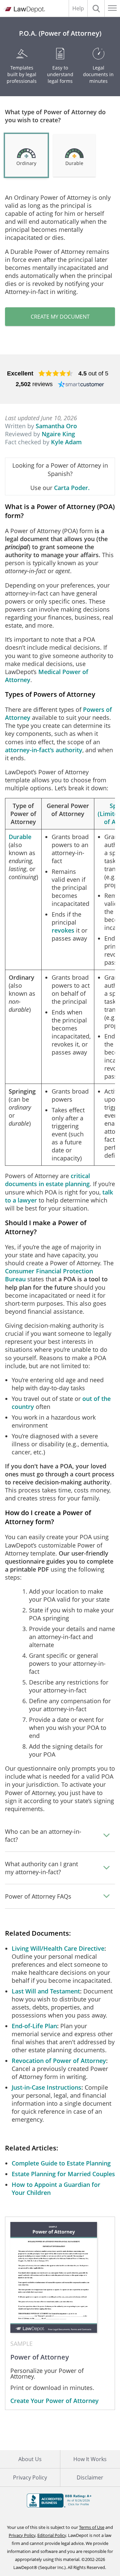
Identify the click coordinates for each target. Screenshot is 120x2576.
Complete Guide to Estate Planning (61, 2163)
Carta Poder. (72, 488)
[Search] (96, 8)
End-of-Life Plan (34, 2026)
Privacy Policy (30, 2477)
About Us (30, 2459)
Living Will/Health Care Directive (58, 1948)
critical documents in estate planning (47, 1180)
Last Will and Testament (46, 1991)
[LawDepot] (24, 10)
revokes (63, 930)
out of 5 (93, 373)
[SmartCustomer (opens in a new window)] (81, 384)
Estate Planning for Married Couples (63, 2174)
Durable (20, 837)
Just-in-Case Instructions (46, 2087)
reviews (34, 384)
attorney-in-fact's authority (44, 750)
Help (78, 8)
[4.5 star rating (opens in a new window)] (56, 373)
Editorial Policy (52, 2535)
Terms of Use (92, 2527)
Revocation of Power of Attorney (59, 2061)
